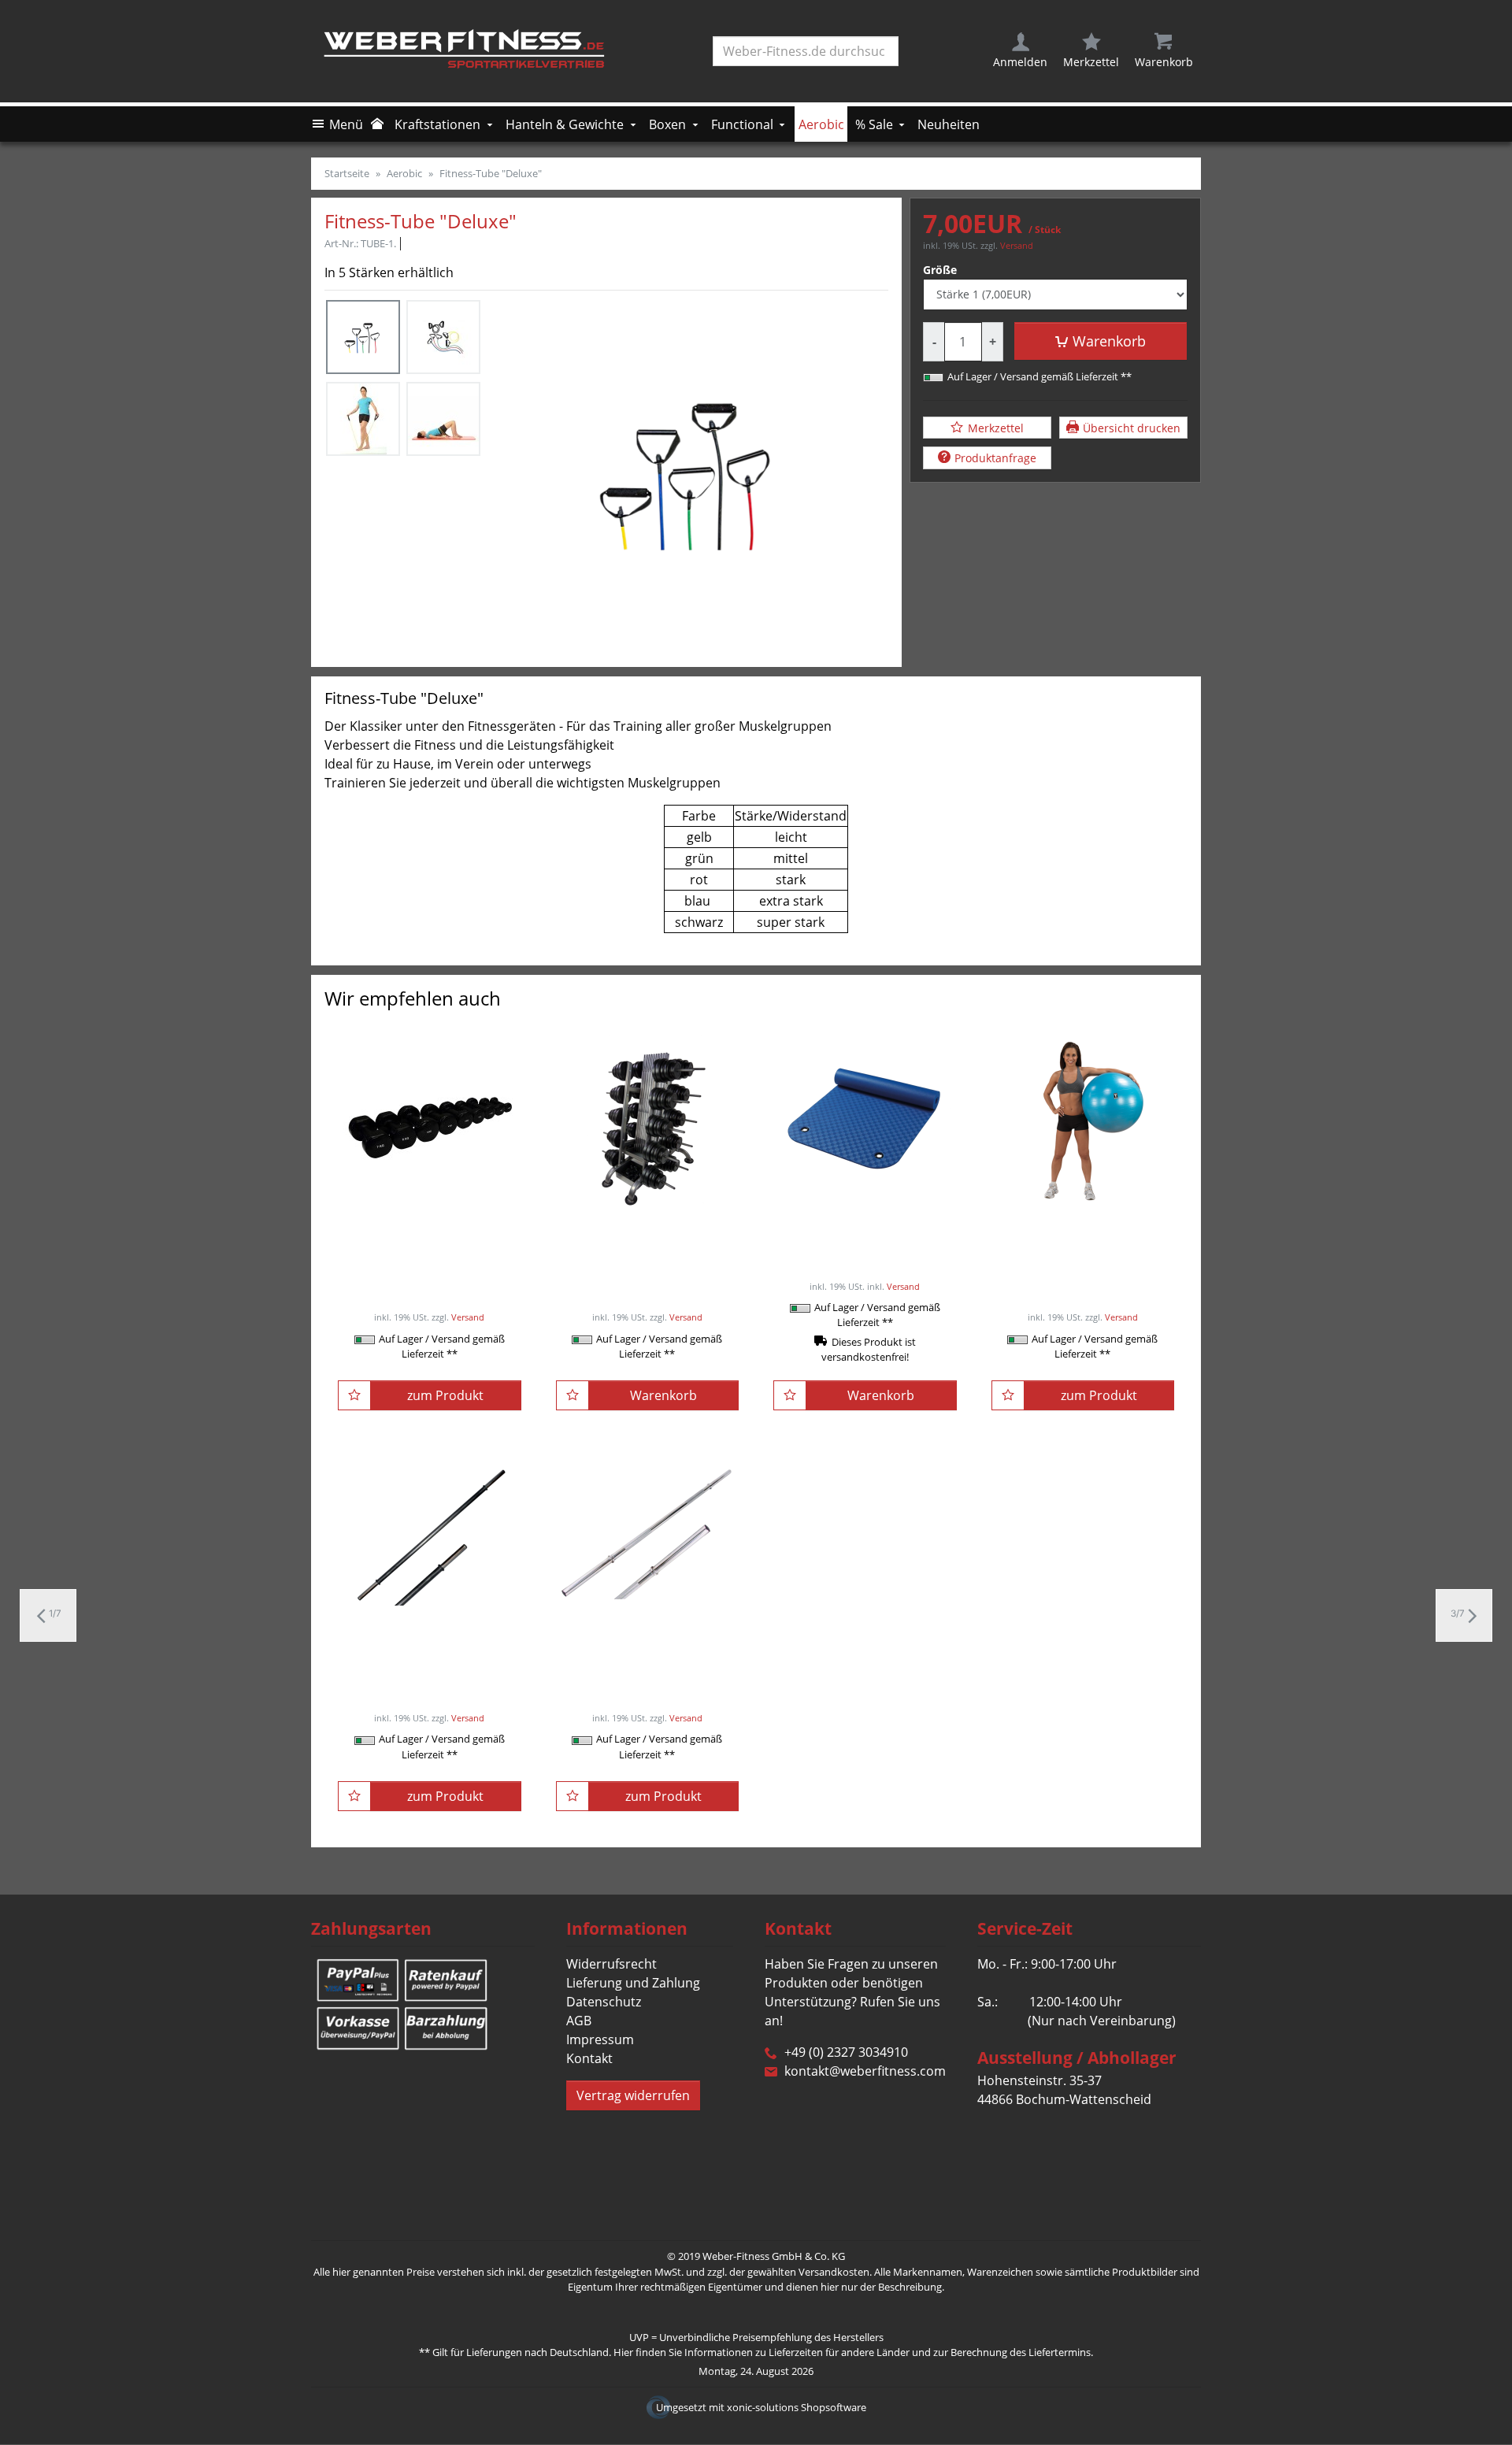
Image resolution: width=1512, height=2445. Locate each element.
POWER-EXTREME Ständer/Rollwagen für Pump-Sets (647, 1243)
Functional (742, 124)
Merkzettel (996, 427)
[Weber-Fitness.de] (469, 51)
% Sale (874, 124)
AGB (579, 2021)
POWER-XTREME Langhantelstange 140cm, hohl (647, 1656)
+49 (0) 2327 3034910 (846, 2052)
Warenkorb (1109, 341)
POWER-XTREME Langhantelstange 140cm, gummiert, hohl (429, 1656)
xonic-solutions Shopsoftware (797, 2407)
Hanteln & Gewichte (565, 124)
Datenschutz (604, 2002)
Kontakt (589, 2058)
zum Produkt (445, 1395)
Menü (346, 124)
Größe (940, 270)
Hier (623, 2352)
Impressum (600, 2039)
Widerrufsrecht (611, 1964)
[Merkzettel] (354, 1395)
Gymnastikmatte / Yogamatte (865, 1234)
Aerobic (821, 124)
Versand (1017, 245)
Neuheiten (949, 124)
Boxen (667, 124)
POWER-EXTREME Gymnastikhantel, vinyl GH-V (429, 1234)
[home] (379, 124)
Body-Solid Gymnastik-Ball (1083, 1224)
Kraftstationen (437, 124)
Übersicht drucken (1132, 427)
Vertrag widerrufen (633, 2095)
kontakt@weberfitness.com (865, 2071)
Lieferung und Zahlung (633, 1983)
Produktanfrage (995, 458)
